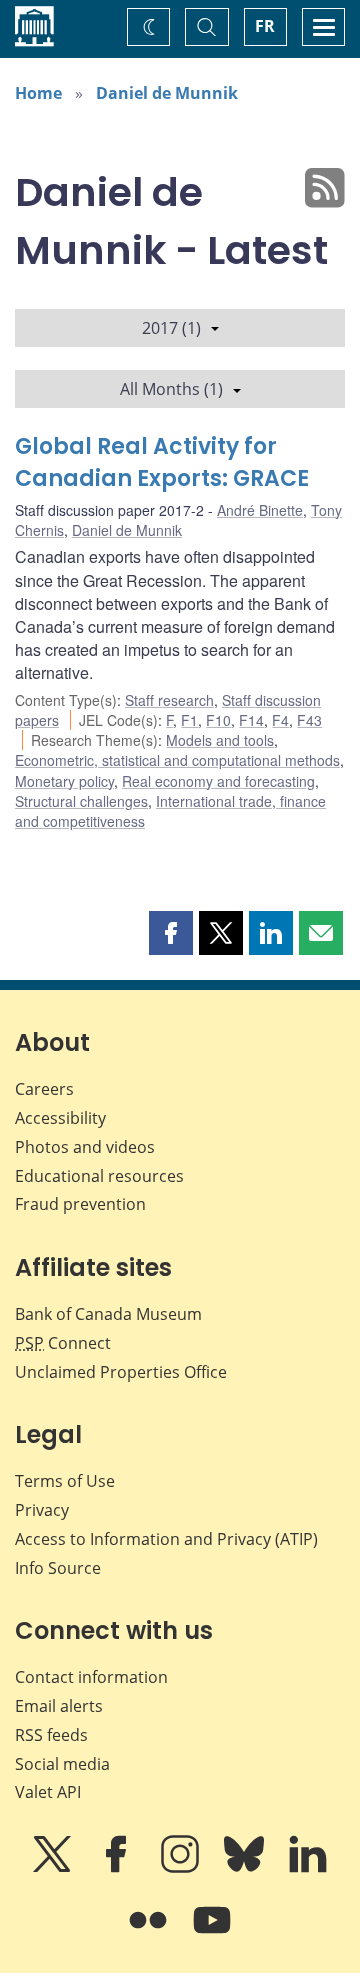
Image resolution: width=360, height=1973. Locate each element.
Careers (44, 1089)
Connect (63, 1343)
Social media (62, 1764)
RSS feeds (51, 1735)
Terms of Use (65, 1481)
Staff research (169, 700)
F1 (189, 720)
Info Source (58, 1568)
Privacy (42, 1510)
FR (265, 26)
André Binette (260, 510)
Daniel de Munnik (167, 93)
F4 (280, 720)
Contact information (91, 1677)
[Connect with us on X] (54, 1868)
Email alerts (59, 1706)
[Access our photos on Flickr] (150, 1934)
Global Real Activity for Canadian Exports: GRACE (162, 462)
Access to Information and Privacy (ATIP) (166, 1539)
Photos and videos (85, 1147)
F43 (309, 720)
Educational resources (99, 1176)
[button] (171, 933)
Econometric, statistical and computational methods (177, 760)
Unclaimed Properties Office (121, 1372)
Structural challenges (81, 801)
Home (38, 93)
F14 (251, 720)
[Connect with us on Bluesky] (246, 1868)
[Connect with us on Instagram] (182, 1868)
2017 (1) (171, 328)
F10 (218, 720)
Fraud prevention (80, 1204)
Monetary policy (64, 781)
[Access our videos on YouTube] (212, 1934)
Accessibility (60, 1118)
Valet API (48, 1792)
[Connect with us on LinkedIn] (308, 1868)
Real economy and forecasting (218, 781)
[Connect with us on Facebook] (118, 1868)
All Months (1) (171, 389)
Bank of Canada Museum (108, 1314)
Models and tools (220, 740)
